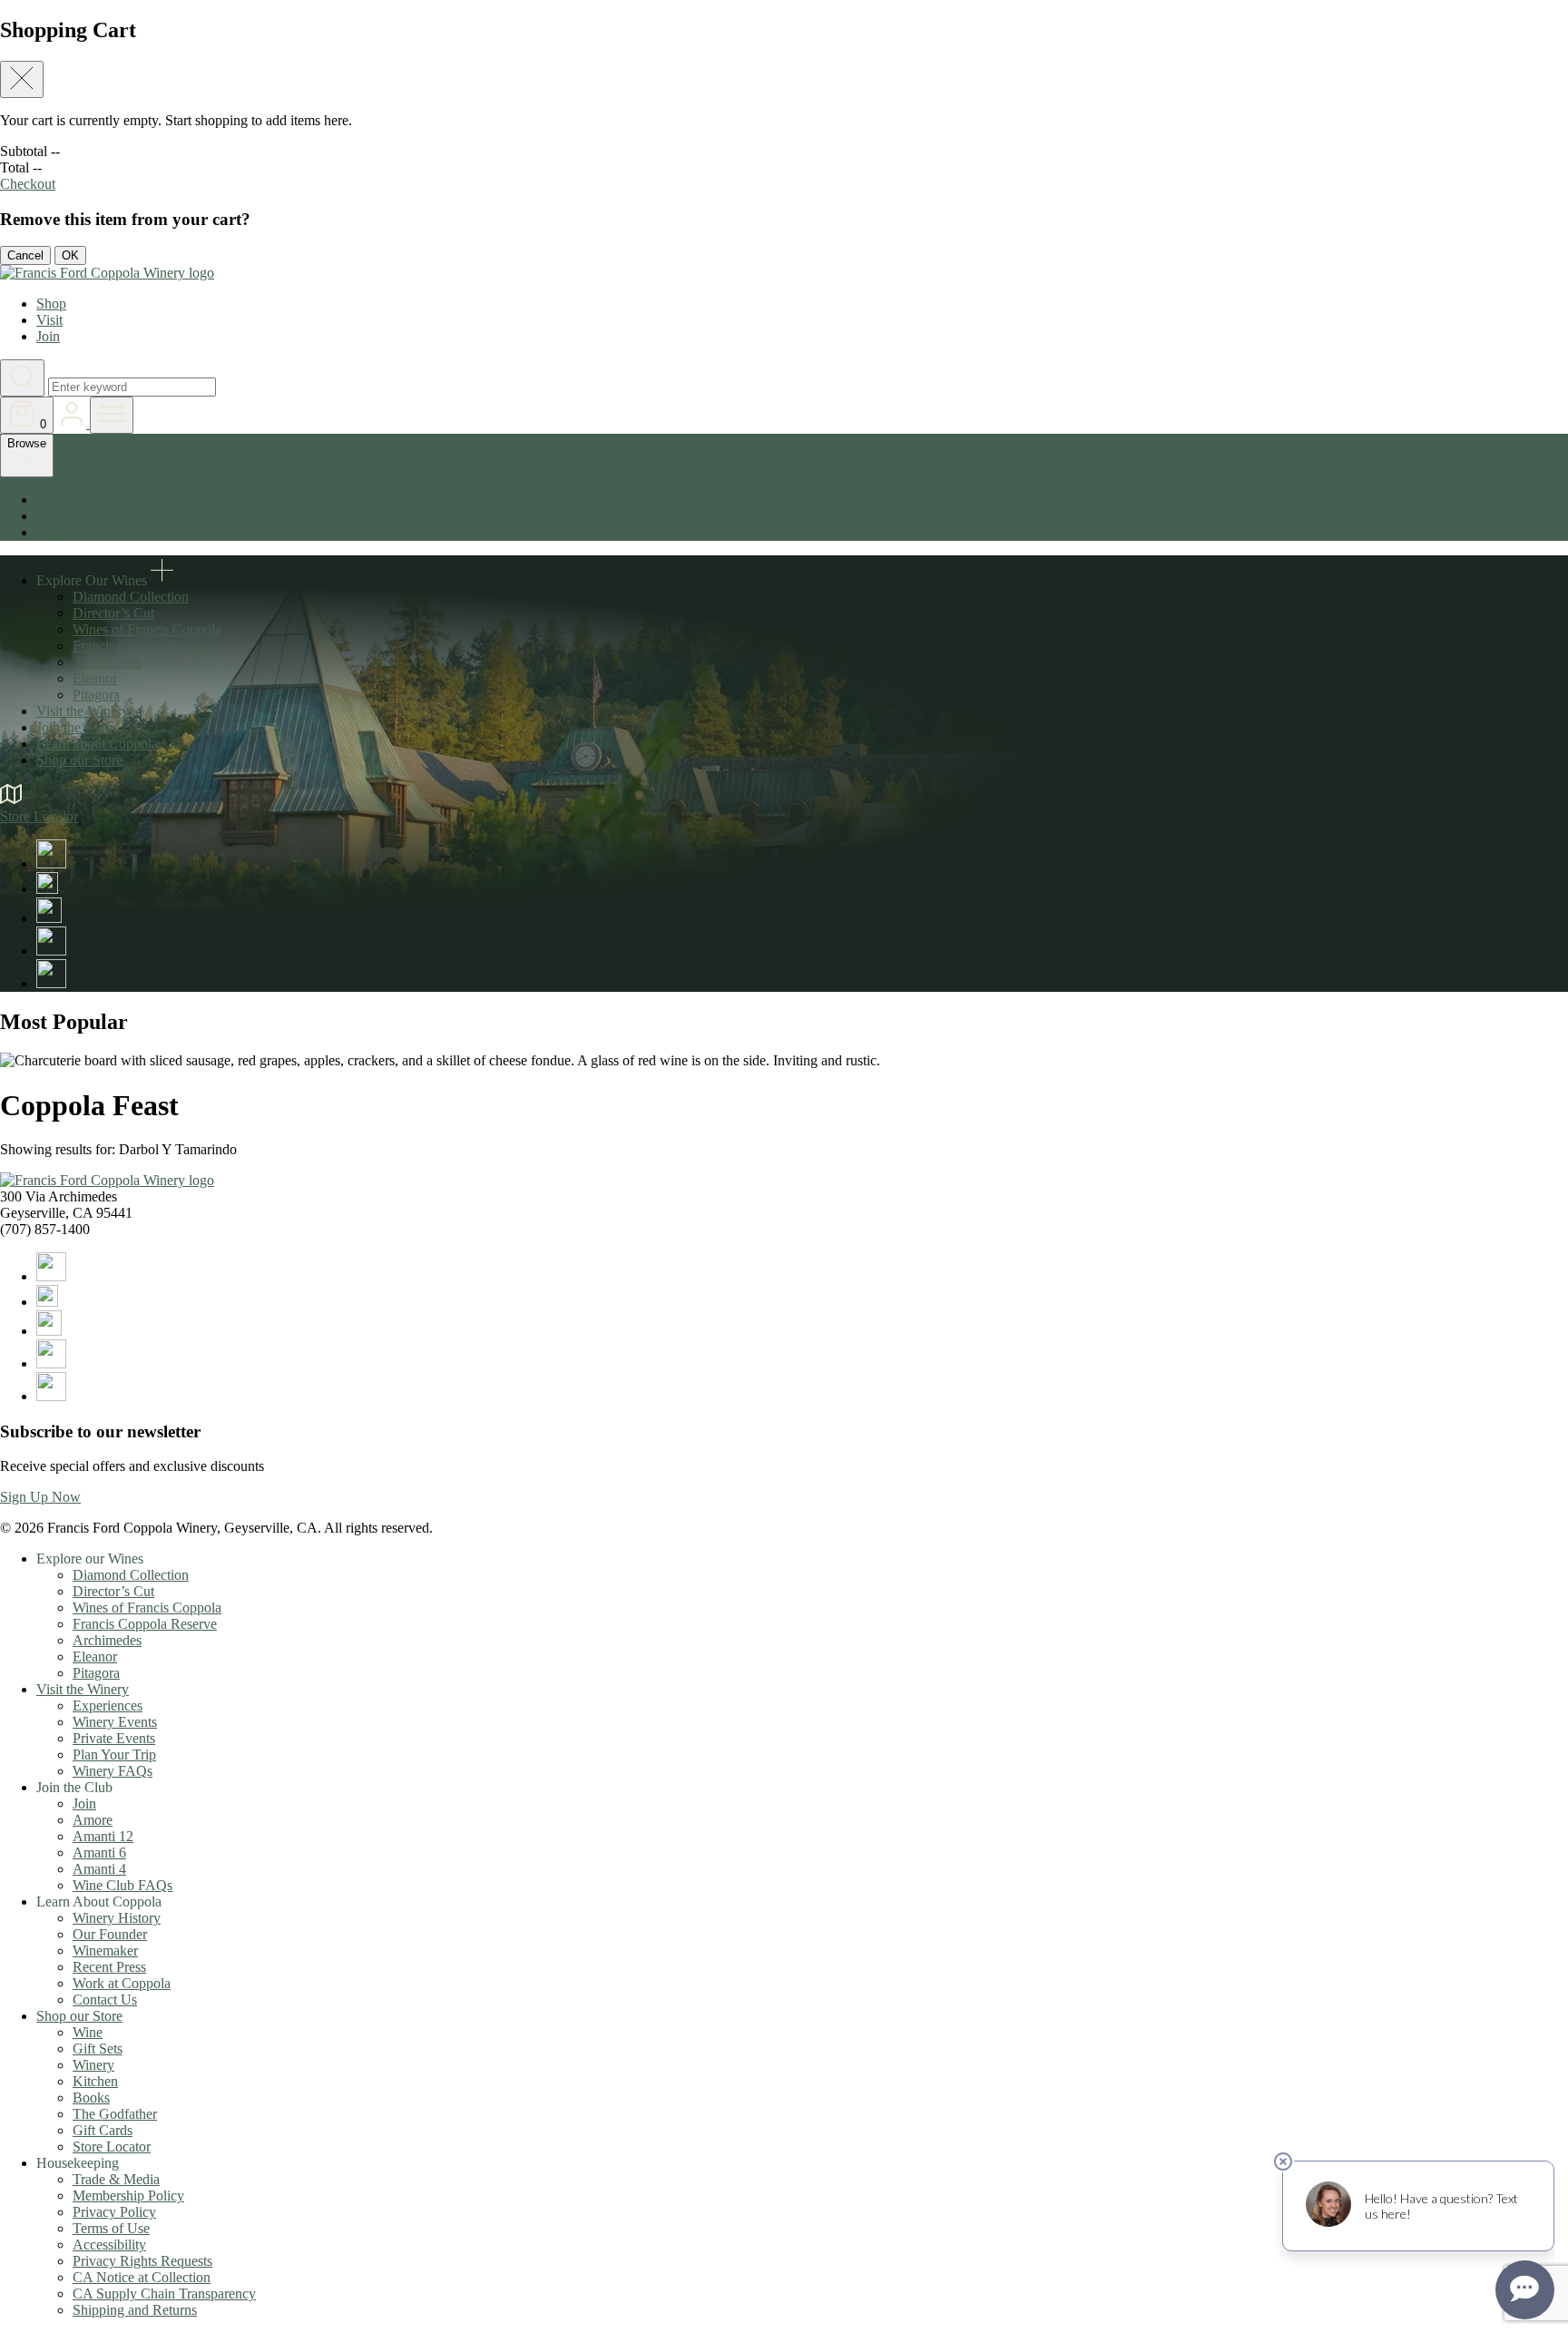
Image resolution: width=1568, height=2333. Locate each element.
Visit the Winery (83, 711)
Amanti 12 (103, 1836)
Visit (49, 320)
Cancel (25, 255)
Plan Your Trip (114, 1755)
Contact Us (105, 2000)
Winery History (117, 1918)
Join (48, 336)
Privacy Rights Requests (142, 2261)
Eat (46, 500)
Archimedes (107, 662)
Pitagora (96, 695)
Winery (93, 2065)
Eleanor (95, 678)
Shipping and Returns (135, 2310)
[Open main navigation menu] (112, 415)
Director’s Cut (113, 613)
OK (70, 255)
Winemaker (105, 1951)
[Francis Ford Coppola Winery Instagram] (49, 918)
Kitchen (95, 2081)
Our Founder (110, 1934)
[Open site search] (22, 378)
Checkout (28, 184)
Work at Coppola (122, 1983)
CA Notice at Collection (142, 2277)
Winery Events (115, 1722)
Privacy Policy (114, 2212)
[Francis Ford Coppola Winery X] (47, 889)
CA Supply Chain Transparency (164, 2294)
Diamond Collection (131, 597)
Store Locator (112, 2147)
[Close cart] (22, 79)
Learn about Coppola (97, 744)
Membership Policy (128, 2196)
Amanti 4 (99, 1869)
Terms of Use (111, 2228)
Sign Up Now (40, 1497)
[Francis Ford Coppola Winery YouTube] (51, 951)
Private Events (114, 1738)
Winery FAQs (113, 1771)
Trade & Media (116, 2179)
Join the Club (74, 727)
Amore (93, 1820)
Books (91, 2098)
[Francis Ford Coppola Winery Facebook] (51, 863)
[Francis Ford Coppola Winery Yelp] (51, 983)
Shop (51, 304)
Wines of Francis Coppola (147, 629)
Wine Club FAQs (122, 1885)
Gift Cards (103, 2130)
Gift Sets (98, 2049)
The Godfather (115, 2114)
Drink (53, 516)
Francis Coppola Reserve (145, 646)
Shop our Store (79, 760)
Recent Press (109, 1967)
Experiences (108, 1706)
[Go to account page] (73, 423)
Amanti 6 (99, 1853)
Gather (56, 532)
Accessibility (109, 2245)
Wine (88, 2032)
